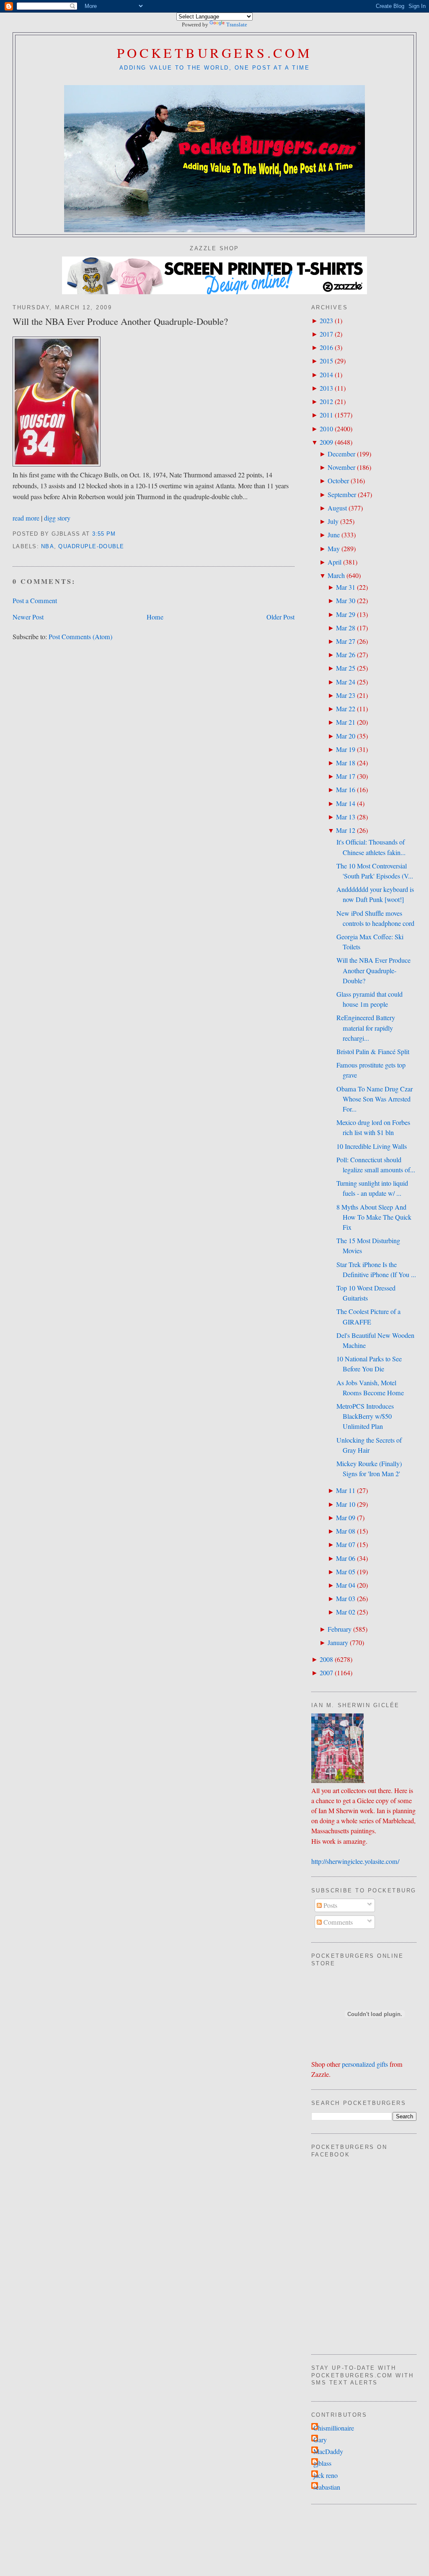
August (337, 508)
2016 (326, 347)
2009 (326, 442)
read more (26, 518)
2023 (326, 321)
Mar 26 (346, 655)
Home (155, 617)
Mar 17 (346, 776)
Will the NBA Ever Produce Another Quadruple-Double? (120, 321)
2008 (326, 1659)
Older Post (280, 617)
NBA (48, 547)
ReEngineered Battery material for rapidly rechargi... (366, 1028)
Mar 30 (346, 601)
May (334, 549)
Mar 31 (346, 587)
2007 (326, 1673)
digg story (57, 518)
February (340, 1629)
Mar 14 (346, 803)
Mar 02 (346, 1612)
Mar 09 (346, 1518)
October (338, 481)
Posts (330, 1905)
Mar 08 (346, 1531)
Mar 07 (346, 1545)
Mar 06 (346, 1558)
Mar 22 (346, 709)
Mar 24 (346, 682)
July (333, 521)
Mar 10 (346, 1504)
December (341, 454)
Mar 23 (346, 695)
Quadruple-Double (91, 547)
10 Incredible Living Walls (372, 1146)
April (335, 562)
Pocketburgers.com (215, 53)
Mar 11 (346, 1490)
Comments (337, 1922)
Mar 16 (346, 790)
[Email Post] (119, 534)
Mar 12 (346, 830)
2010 (326, 429)
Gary (320, 2440)
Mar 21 (346, 722)
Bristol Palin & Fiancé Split (373, 1052)
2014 (326, 375)
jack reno (326, 2475)
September (342, 495)
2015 (326, 361)
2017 (326, 334)
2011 (326, 415)
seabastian (327, 2487)
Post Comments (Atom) (80, 637)
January (338, 1643)
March (336, 575)
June (334, 535)
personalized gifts (365, 2064)
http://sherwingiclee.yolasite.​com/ (355, 1861)
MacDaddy (328, 2452)
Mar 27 (346, 641)
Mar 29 (346, 614)
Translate (237, 25)
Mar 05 (346, 1572)
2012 (326, 402)
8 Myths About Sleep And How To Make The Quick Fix (374, 1217)
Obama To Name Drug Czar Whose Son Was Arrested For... (375, 1099)
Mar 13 (346, 817)
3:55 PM (104, 534)
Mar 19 (346, 749)
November (341, 467)
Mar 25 (346, 668)
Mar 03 (346, 1599)
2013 (326, 388)
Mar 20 (346, 736)
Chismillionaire (334, 2428)
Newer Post (28, 617)
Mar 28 (346, 628)
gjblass (322, 2463)
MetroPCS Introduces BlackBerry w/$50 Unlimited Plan (365, 1416)
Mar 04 (346, 1585)
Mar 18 (346, 763)
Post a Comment (35, 601)
